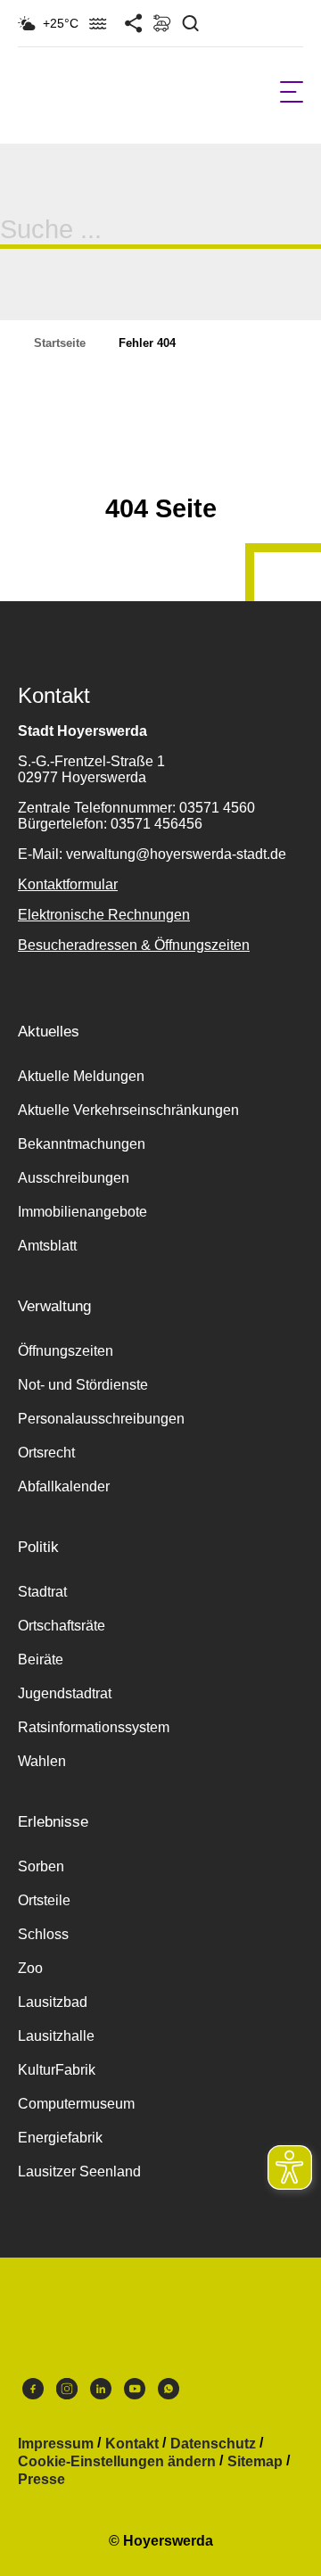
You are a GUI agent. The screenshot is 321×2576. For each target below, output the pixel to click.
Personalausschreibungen (101, 1419)
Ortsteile (44, 1900)
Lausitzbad (53, 2002)
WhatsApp (169, 2393)
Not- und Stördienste (83, 1385)
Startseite (60, 343)
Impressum (56, 2444)
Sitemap (255, 2462)
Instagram (67, 2393)
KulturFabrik (57, 2070)
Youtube (135, 2393)
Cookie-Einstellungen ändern (117, 2462)
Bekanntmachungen (82, 1144)
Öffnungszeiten (66, 1351)
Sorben (41, 1866)
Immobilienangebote (82, 1212)
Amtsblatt (47, 1246)
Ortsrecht (46, 1453)
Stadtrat (42, 1592)
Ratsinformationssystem (94, 1727)
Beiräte (41, 1660)
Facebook (33, 2393)
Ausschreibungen (74, 1178)
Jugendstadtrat (65, 1693)
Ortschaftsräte (62, 1626)
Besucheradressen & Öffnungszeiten (134, 945)
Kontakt (132, 2444)
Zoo (30, 1968)
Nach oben (160, 465)
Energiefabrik (60, 2138)
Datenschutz (213, 2444)
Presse (41, 2480)
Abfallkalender (64, 1486)
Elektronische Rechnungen (104, 915)
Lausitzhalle (56, 2036)
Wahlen (42, 1761)
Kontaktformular (68, 884)
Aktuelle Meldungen (81, 1076)
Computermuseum (76, 2104)
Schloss (43, 1934)
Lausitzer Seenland (79, 2171)
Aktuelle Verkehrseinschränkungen (128, 1110)
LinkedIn (101, 2393)
